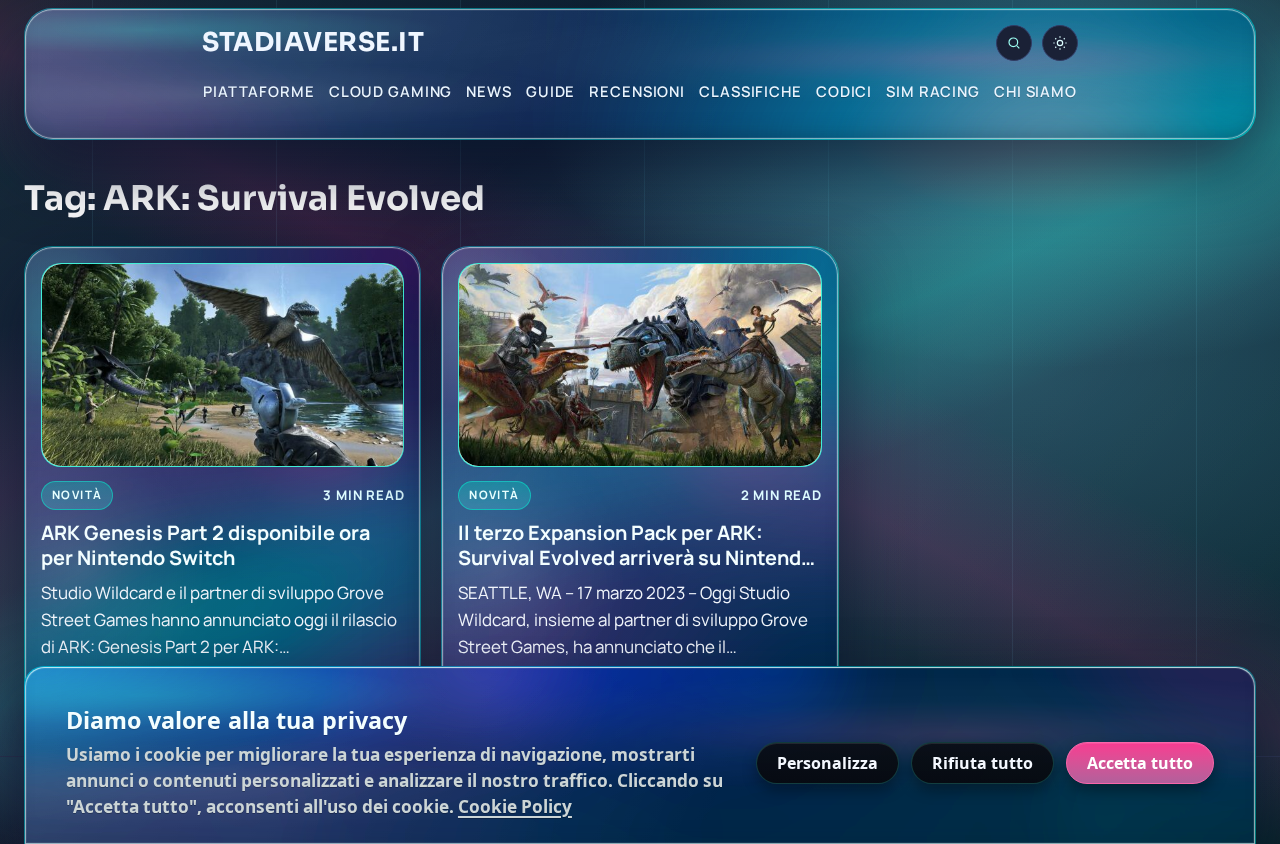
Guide (550, 91)
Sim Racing (933, 91)
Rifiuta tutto (982, 763)
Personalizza (827, 763)
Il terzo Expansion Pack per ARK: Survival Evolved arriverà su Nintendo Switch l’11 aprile (635, 545)
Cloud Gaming (391, 91)
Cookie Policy (515, 806)
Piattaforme (259, 91)
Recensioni (637, 91)
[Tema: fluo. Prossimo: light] (1060, 43)
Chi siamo (1035, 91)
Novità (77, 494)
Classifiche (750, 91)
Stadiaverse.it (313, 43)
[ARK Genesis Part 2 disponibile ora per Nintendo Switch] (222, 365)
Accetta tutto (1140, 763)
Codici (844, 91)
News (489, 91)
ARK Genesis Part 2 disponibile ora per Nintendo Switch (205, 545)
